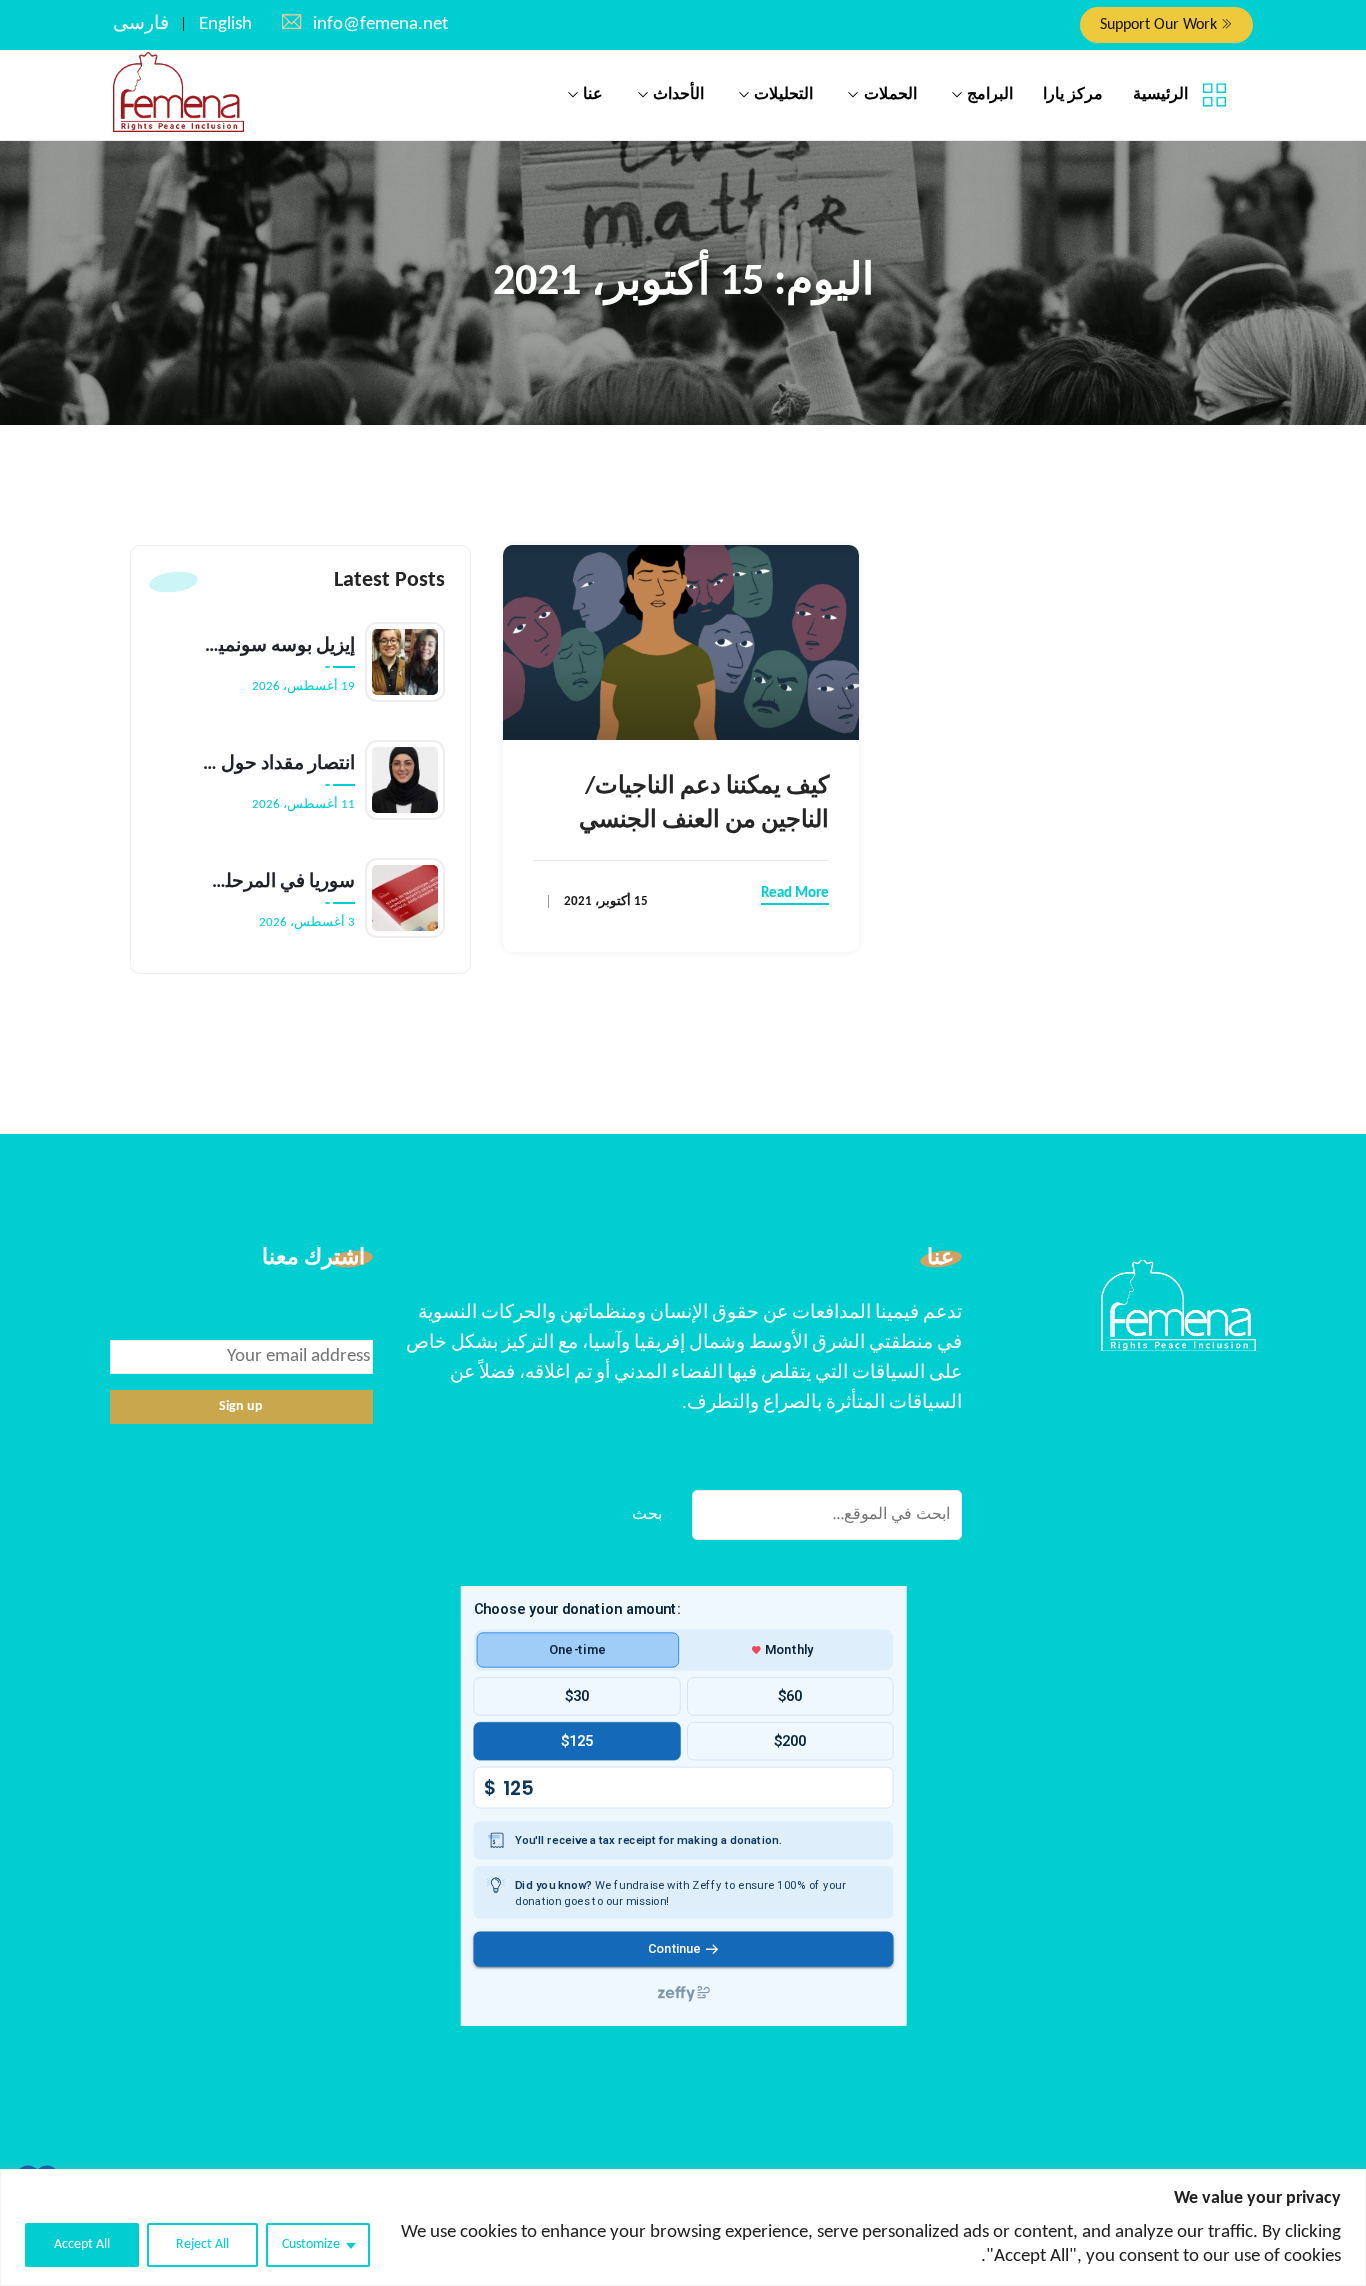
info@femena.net (380, 24)
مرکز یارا (1073, 95)
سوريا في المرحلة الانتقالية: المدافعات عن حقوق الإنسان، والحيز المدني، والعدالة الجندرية (279, 882)
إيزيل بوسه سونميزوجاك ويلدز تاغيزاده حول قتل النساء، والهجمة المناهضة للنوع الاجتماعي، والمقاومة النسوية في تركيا (279, 646)
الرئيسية (1160, 95)
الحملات (890, 95)
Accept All (82, 2244)
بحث (647, 1515)
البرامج (990, 95)
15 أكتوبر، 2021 (606, 901)
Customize (311, 2244)
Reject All (202, 2244)
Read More (795, 893)
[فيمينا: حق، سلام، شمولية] (178, 94)
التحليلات (783, 95)
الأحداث (678, 95)
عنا (593, 95)
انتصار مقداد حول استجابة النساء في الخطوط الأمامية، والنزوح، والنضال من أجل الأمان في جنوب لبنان (279, 764)
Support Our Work (1160, 25)
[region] (683, 2227)
